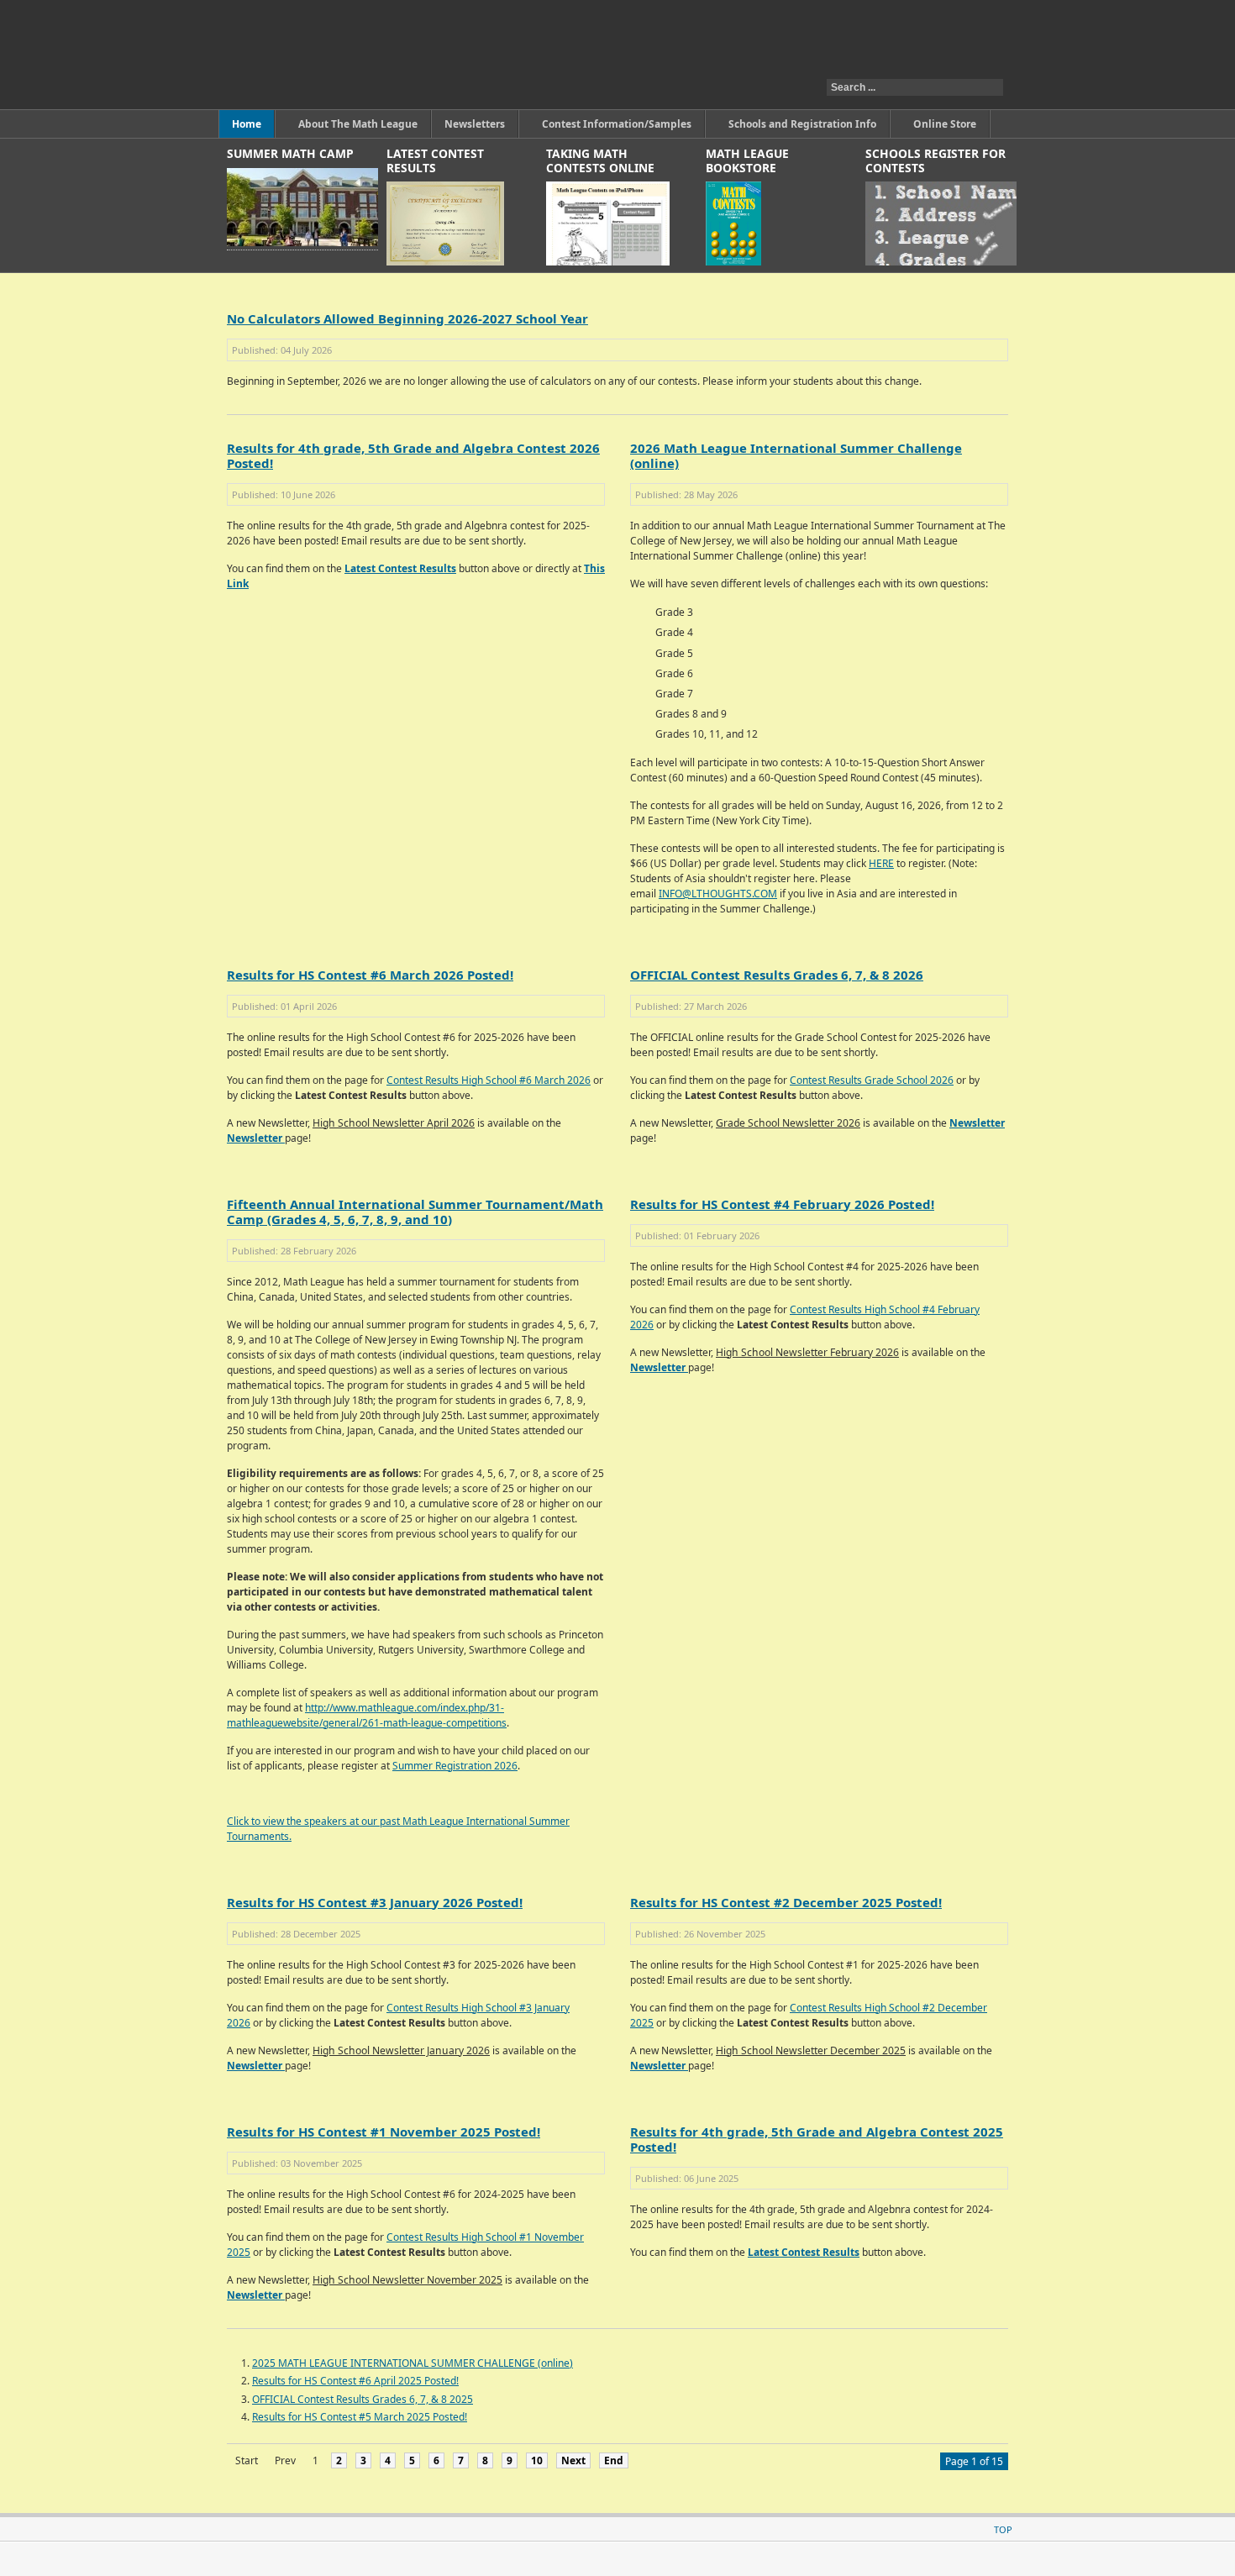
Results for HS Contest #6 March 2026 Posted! (370, 975)
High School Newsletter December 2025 (811, 2050)
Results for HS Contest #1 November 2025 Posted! (384, 2132)
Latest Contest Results (400, 568)
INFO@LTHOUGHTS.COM (718, 894)
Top (1003, 2529)
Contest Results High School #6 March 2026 (489, 1080)
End (614, 2460)
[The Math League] (436, 55)
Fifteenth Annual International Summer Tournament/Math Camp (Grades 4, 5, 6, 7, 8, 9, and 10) (415, 1212)
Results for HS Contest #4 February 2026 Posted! (782, 1204)
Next (573, 2460)
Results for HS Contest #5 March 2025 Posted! (360, 2417)
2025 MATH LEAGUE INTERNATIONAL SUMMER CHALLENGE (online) (413, 2363)
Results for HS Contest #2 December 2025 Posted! (786, 1902)
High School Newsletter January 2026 (401, 2050)
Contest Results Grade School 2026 (872, 1080)
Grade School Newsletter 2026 (788, 1123)
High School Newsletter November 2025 (407, 2280)
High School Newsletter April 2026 (394, 1123)
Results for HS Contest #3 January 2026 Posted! (375, 1902)
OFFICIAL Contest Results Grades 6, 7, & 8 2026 (777, 975)
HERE (881, 863)
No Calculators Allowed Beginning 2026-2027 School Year (407, 318)
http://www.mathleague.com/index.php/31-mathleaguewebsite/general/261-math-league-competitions (367, 1715)
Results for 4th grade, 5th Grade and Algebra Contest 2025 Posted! (817, 2139)
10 (537, 2460)
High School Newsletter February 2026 (807, 1352)
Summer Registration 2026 (455, 1766)
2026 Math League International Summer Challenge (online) (796, 455)
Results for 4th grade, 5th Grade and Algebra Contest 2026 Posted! (413, 455)
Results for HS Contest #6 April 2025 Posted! (355, 2381)
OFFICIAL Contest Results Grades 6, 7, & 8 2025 (363, 2399)
